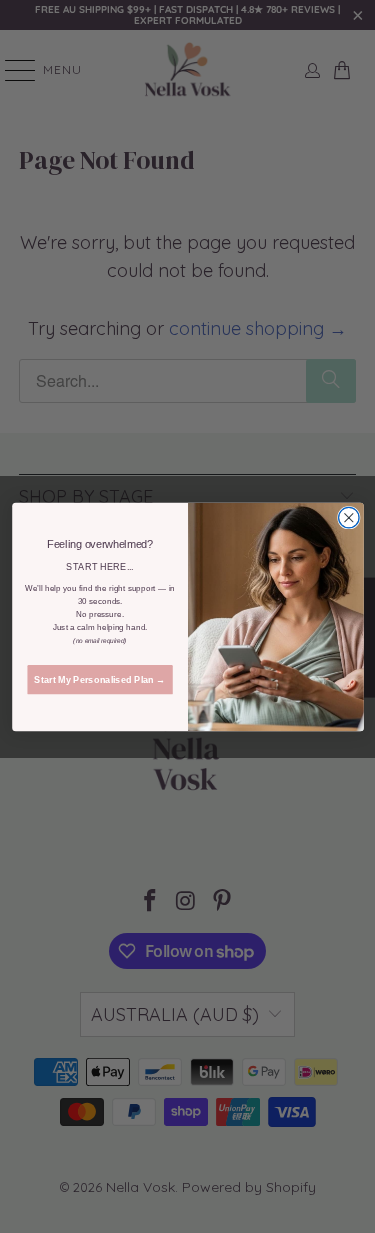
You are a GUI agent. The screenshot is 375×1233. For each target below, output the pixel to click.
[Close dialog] (348, 517)
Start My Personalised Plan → (99, 679)
